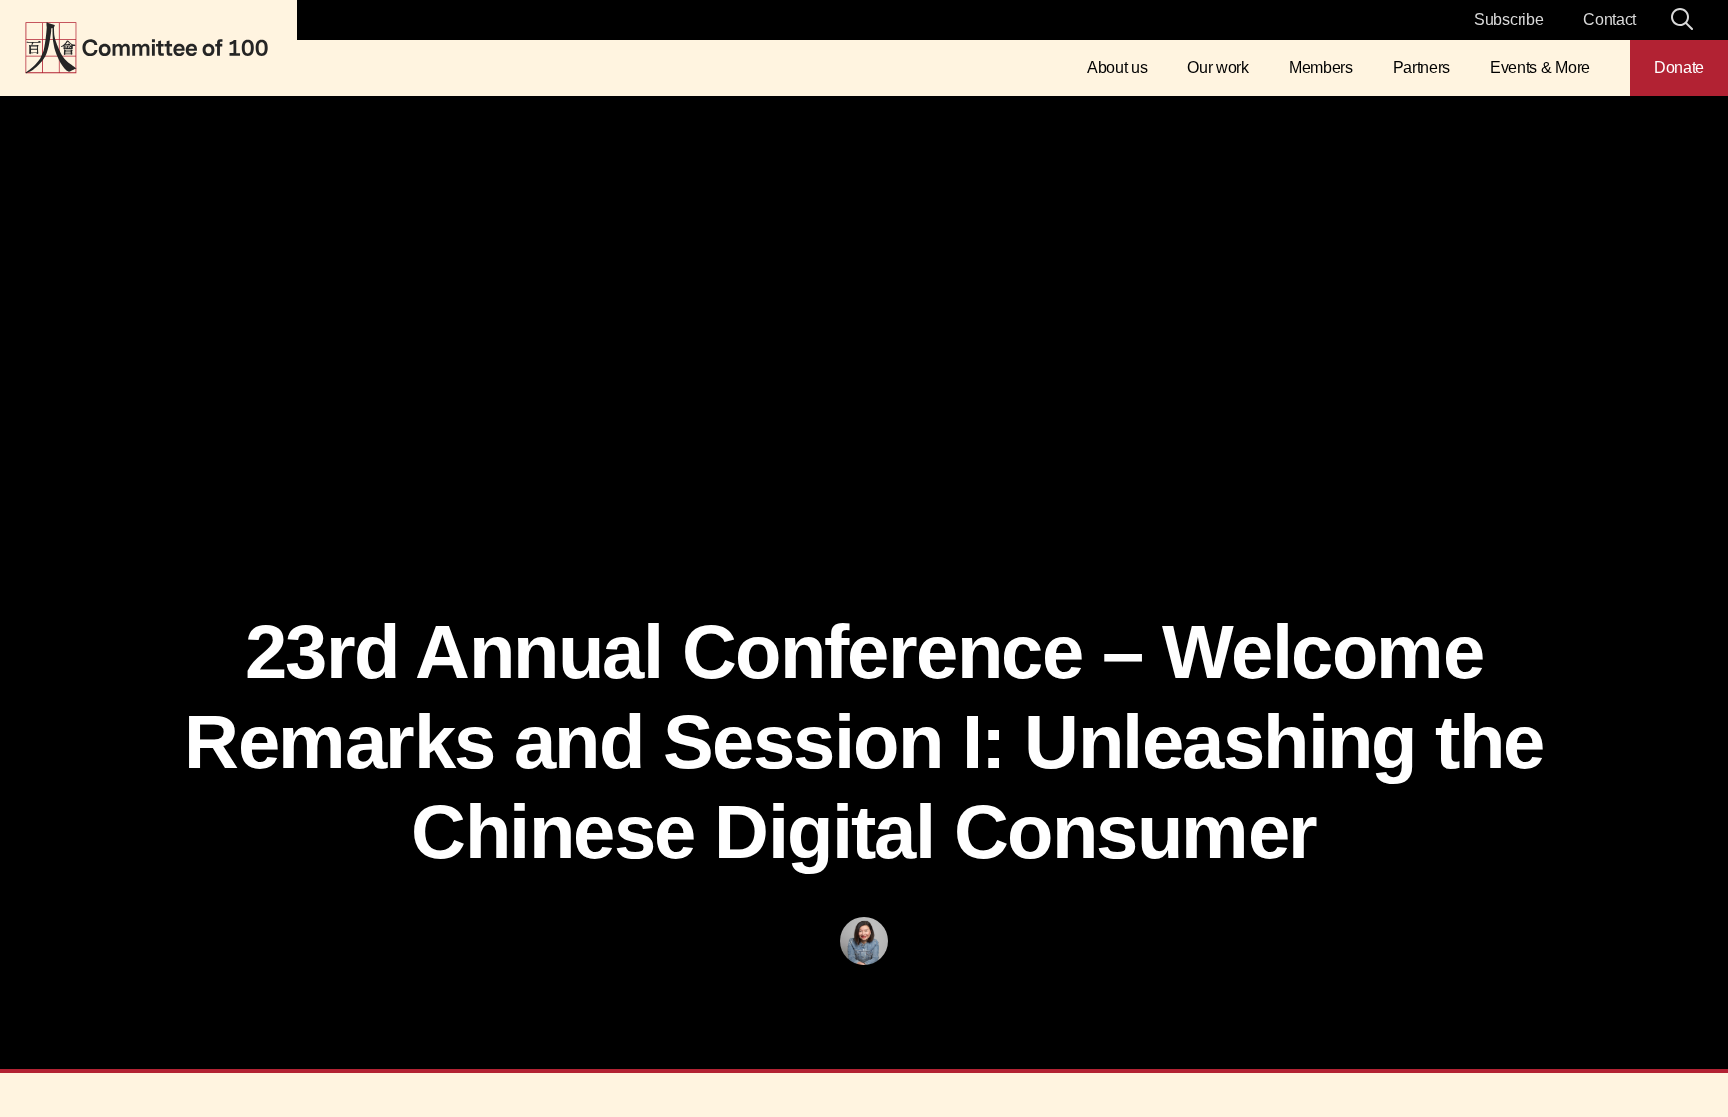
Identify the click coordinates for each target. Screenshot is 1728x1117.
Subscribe (1508, 19)
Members (1321, 67)
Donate (1679, 67)
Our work (1217, 67)
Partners (1421, 67)
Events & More (1540, 67)
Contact (1609, 19)
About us (1117, 67)
